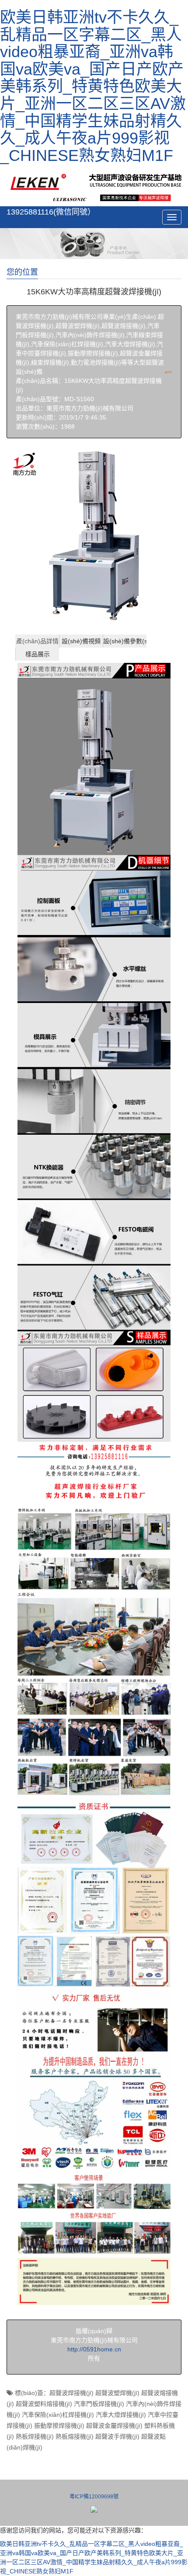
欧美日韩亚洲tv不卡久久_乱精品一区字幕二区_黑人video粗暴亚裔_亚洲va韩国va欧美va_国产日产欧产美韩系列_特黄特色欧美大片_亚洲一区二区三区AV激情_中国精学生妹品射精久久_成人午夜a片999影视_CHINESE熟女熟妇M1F (93, 86)
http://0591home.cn (94, 2349)
